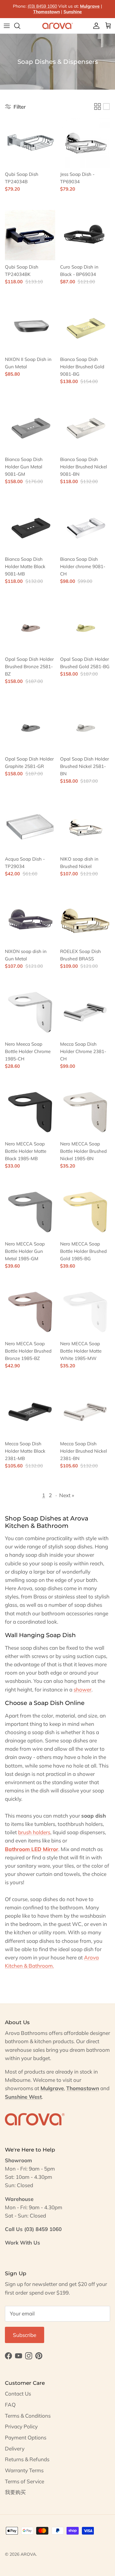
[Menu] (7, 26)
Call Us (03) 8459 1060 (33, 2229)
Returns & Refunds (27, 2459)
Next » (67, 1495)
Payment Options (26, 2437)
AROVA (28, 2554)
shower (82, 1689)
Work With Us (23, 2243)
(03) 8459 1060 (42, 6)
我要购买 (15, 2492)
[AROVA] (58, 26)
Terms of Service (25, 2481)
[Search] (20, 26)
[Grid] (98, 107)
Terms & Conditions (28, 2416)
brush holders (34, 1832)
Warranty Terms (24, 2470)
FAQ (10, 2405)
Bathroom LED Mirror (32, 1849)
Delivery (15, 2448)
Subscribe (25, 2335)
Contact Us (18, 2394)
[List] (106, 107)
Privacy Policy (21, 2426)
